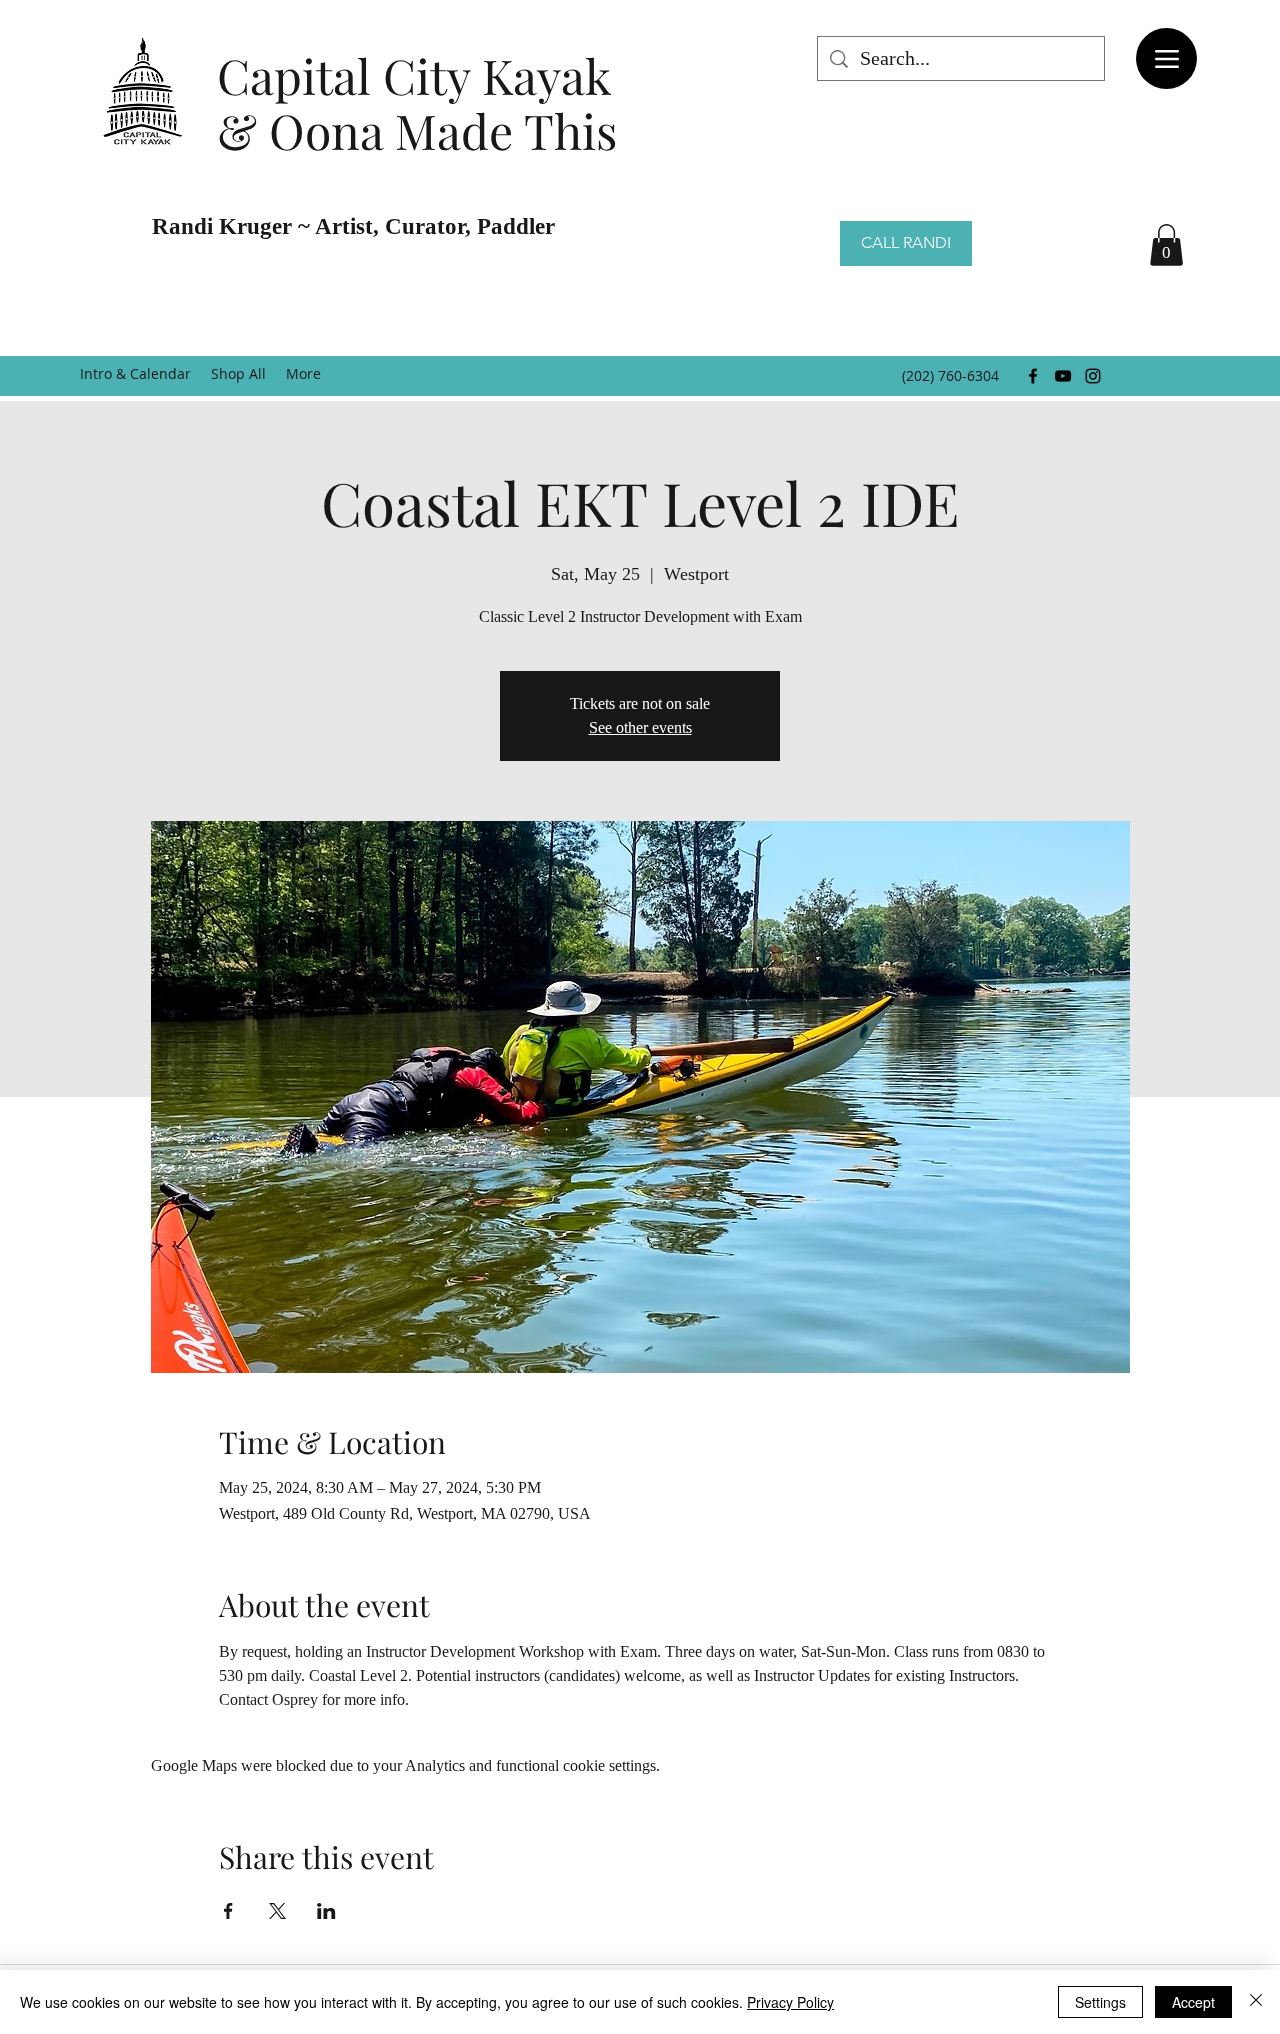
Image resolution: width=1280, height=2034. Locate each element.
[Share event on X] (277, 1911)
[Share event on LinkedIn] (326, 1911)
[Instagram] (1093, 376)
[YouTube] (1063, 376)
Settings (1100, 2002)
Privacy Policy (790, 2002)
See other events (640, 727)
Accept (1193, 2002)
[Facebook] (1033, 376)
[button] (1166, 245)
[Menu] (1166, 58)
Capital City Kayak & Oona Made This (417, 102)
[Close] (1256, 2002)
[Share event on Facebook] (228, 1911)
